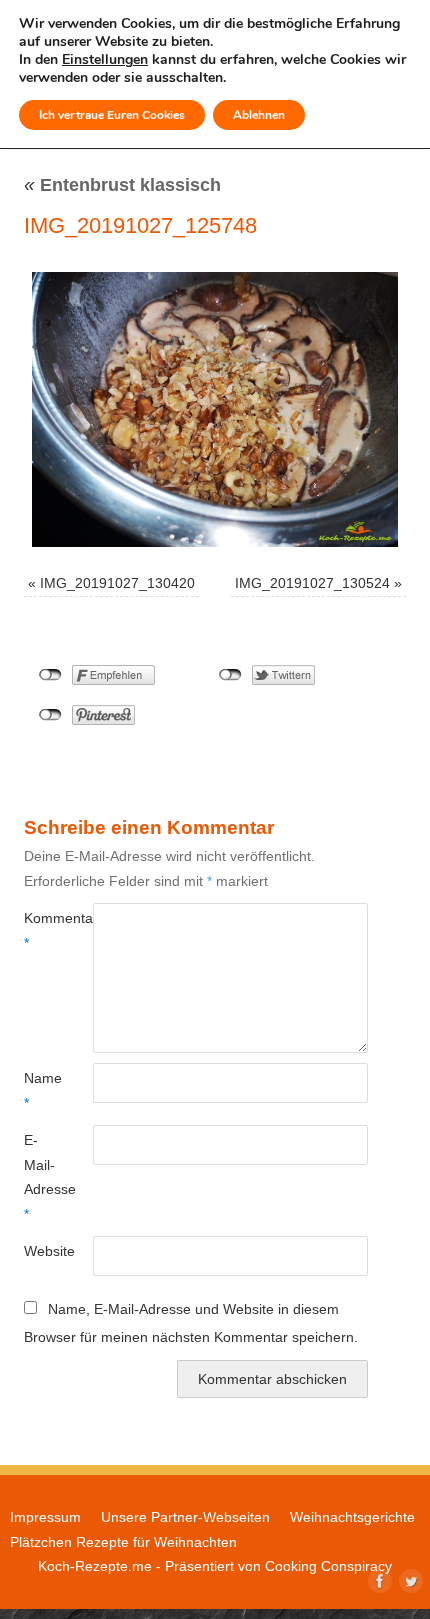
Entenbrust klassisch (122, 185)
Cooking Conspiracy (328, 1566)
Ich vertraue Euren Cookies (112, 115)
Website (41, 1251)
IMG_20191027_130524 (312, 583)
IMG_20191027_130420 (117, 583)
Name (41, 1090)
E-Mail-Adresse (41, 1176)
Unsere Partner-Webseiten (185, 1517)
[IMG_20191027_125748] (215, 409)
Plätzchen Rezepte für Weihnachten (123, 1542)
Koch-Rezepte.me (95, 1566)
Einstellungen (105, 60)
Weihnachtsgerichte (352, 1517)
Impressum (45, 1517)
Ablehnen (259, 115)
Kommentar (41, 930)
